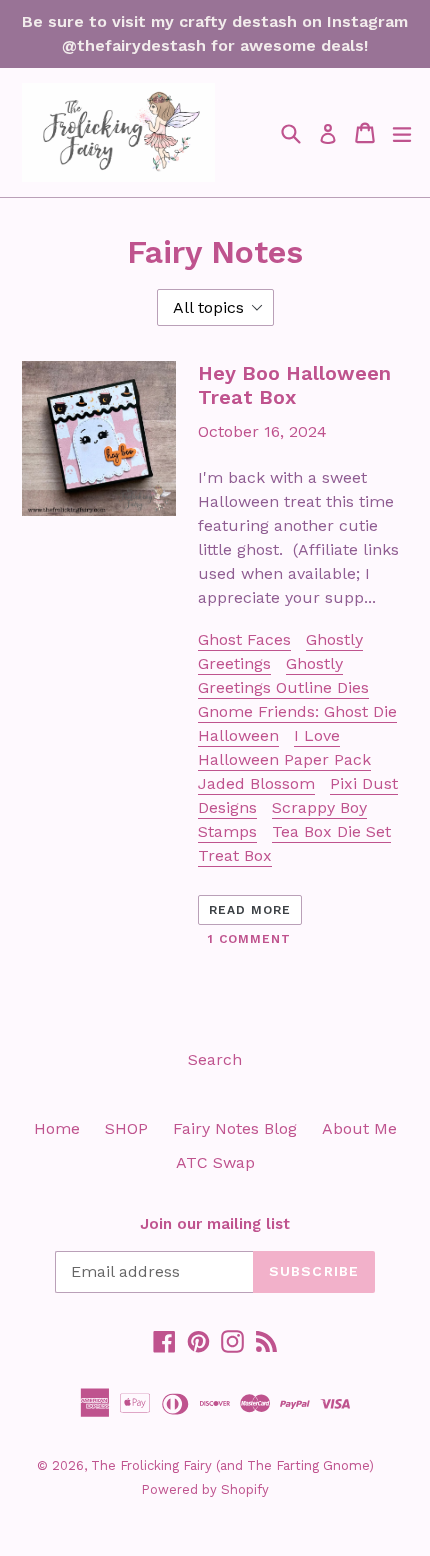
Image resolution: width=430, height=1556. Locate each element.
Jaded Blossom (256, 783)
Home (57, 1128)
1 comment (249, 939)
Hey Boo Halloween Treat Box (294, 385)
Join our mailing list (215, 1224)
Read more (250, 910)
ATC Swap (215, 1162)
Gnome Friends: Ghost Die (297, 711)
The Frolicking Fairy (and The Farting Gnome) (232, 1465)
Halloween (238, 735)
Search (215, 1059)
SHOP (126, 1128)
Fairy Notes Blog (235, 1128)
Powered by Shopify (205, 1489)
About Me (359, 1128)
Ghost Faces (244, 639)
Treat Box (235, 855)
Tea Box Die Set (331, 831)
